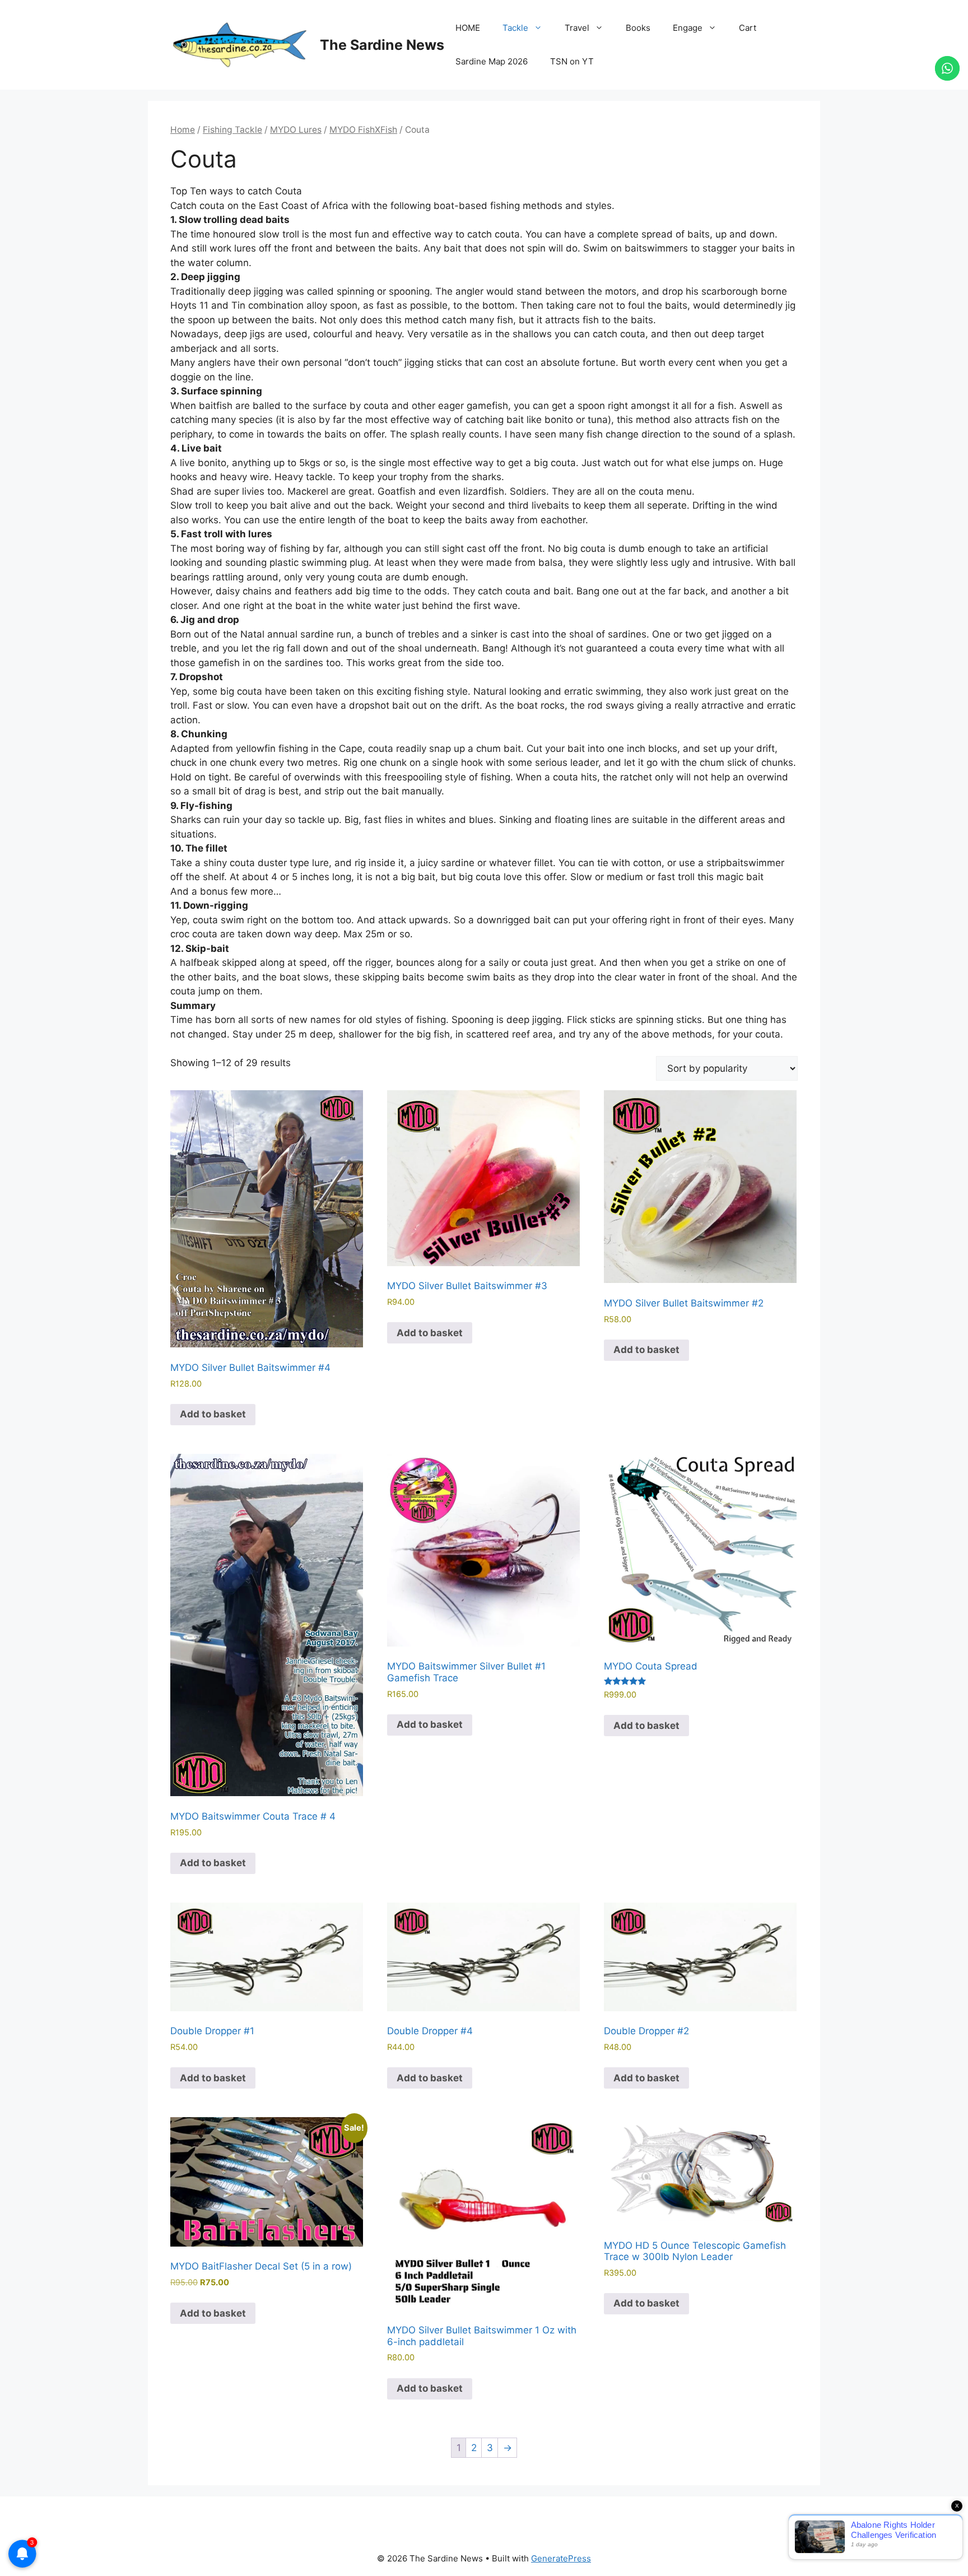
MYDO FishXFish (363, 130)
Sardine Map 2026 (492, 61)
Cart (748, 28)
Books (638, 28)
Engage (688, 28)
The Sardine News (382, 45)
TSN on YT (572, 61)
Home (183, 130)
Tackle (515, 28)
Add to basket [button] (213, 1414)
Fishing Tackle (232, 130)
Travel (577, 28)
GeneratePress (561, 2558)
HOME (468, 28)
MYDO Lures (296, 130)
